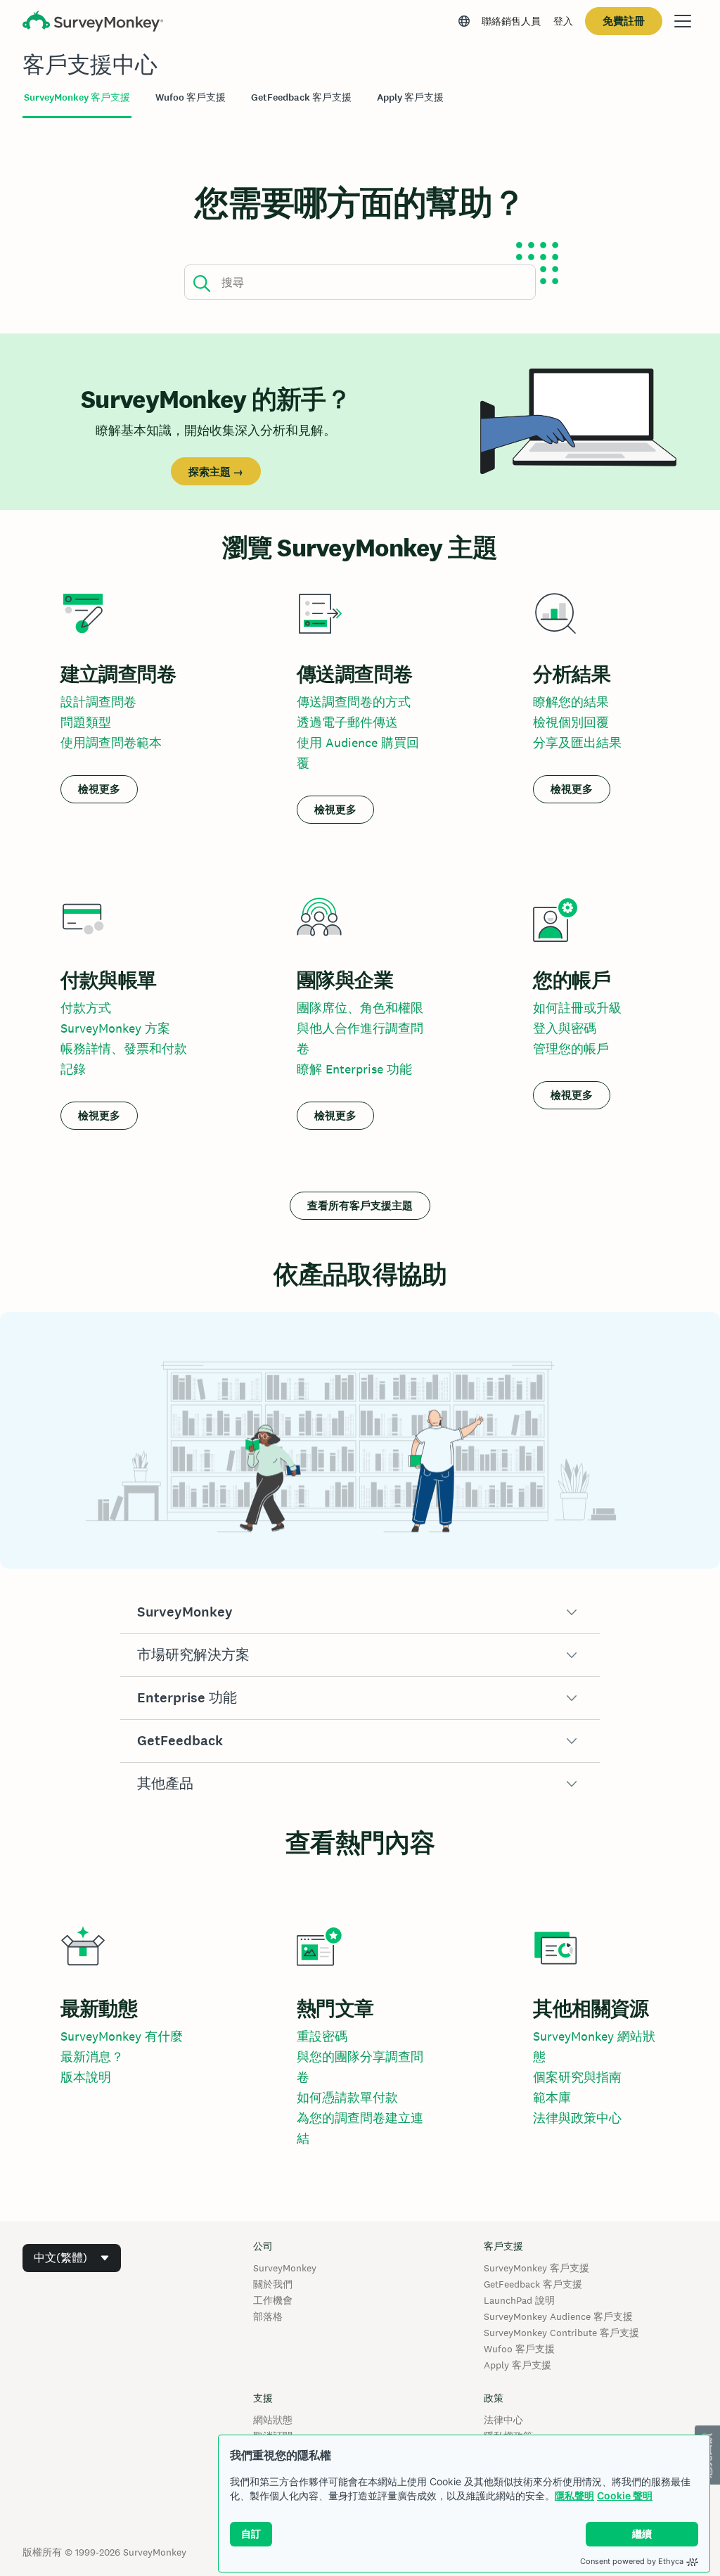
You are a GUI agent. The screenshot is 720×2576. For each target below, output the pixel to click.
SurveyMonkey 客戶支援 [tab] (77, 97)
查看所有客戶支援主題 (360, 1205)
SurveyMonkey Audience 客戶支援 (558, 2316)
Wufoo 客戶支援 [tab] (191, 97)
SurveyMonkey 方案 (115, 1028)
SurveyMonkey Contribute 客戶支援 (561, 2333)
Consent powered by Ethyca (632, 2561)
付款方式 (86, 1008)
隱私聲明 (574, 2495)
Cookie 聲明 (625, 2495)
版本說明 (86, 2077)
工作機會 (273, 2300)
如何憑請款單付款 (347, 2097)
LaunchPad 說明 (519, 2300)
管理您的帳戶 (571, 1048)
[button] (360, 1612)
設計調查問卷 (98, 702)
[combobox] (72, 2258)
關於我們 (273, 2284)
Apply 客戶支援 (517, 2365)
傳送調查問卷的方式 (354, 702)
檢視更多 (99, 789)
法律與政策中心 (577, 2118)
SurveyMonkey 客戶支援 (536, 2268)
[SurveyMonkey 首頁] (93, 23)
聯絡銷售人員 (511, 21)
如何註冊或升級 (577, 1008)
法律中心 (503, 2420)
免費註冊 (624, 21)
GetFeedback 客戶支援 (533, 2284)
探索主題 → (216, 472)
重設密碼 (322, 2036)
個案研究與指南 (577, 2077)
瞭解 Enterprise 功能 (354, 1069)
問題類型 (86, 722)
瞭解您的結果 (571, 702)
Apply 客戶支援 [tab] (410, 97)
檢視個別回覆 (571, 722)
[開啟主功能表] (683, 21)
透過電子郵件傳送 (347, 722)
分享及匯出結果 (577, 742)
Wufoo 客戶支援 (519, 2349)
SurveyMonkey (285, 2268)
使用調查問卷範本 (111, 742)
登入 (563, 21)
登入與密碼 (565, 1028)
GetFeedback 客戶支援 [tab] (301, 97)
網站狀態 (273, 2420)
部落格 (268, 2316)
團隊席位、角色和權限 (360, 1008)
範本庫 (552, 2097)
